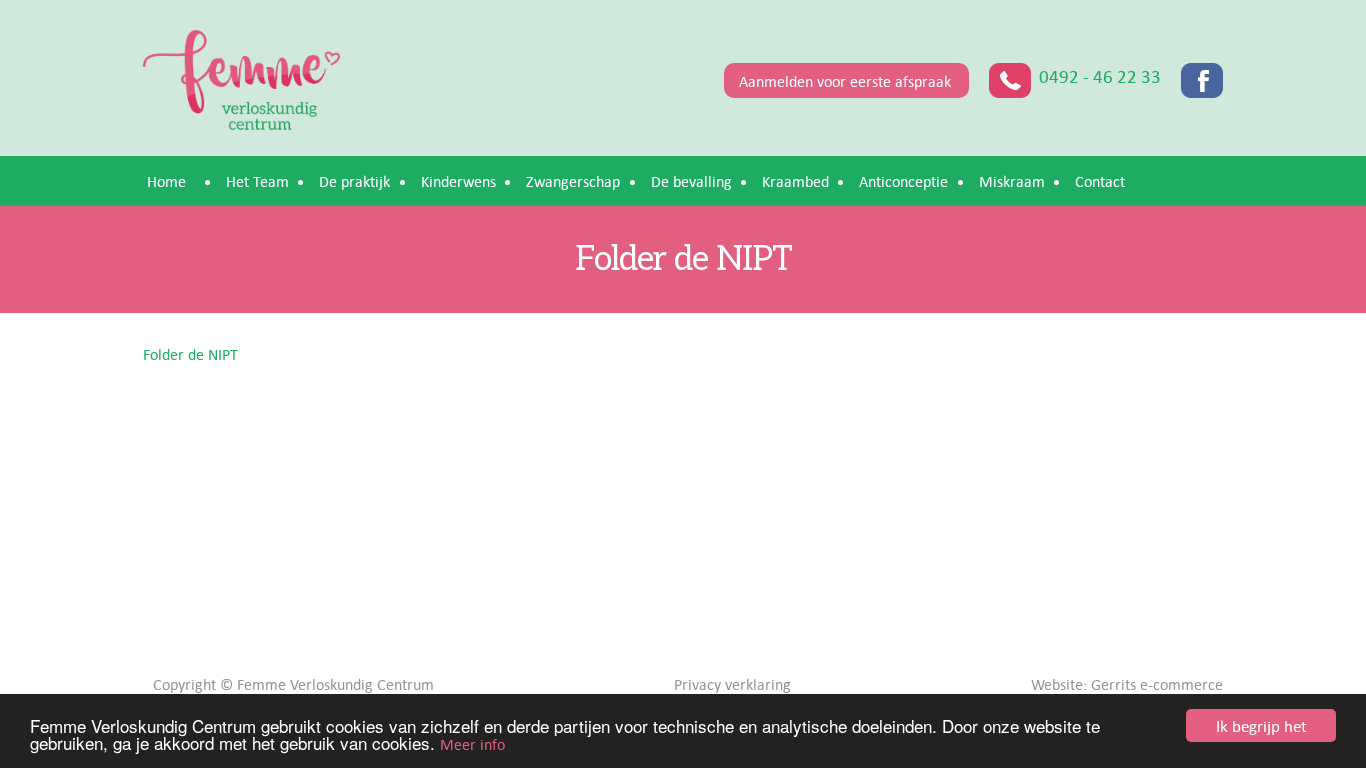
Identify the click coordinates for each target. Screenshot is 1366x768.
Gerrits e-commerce (1157, 684)
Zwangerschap (573, 181)
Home (166, 181)
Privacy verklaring (732, 684)
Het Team (257, 181)
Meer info (472, 744)
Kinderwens (458, 181)
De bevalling (691, 181)
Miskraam (1012, 181)
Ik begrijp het (1261, 725)
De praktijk (354, 181)
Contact (1100, 181)
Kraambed (795, 181)
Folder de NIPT (190, 354)
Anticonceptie (903, 181)
